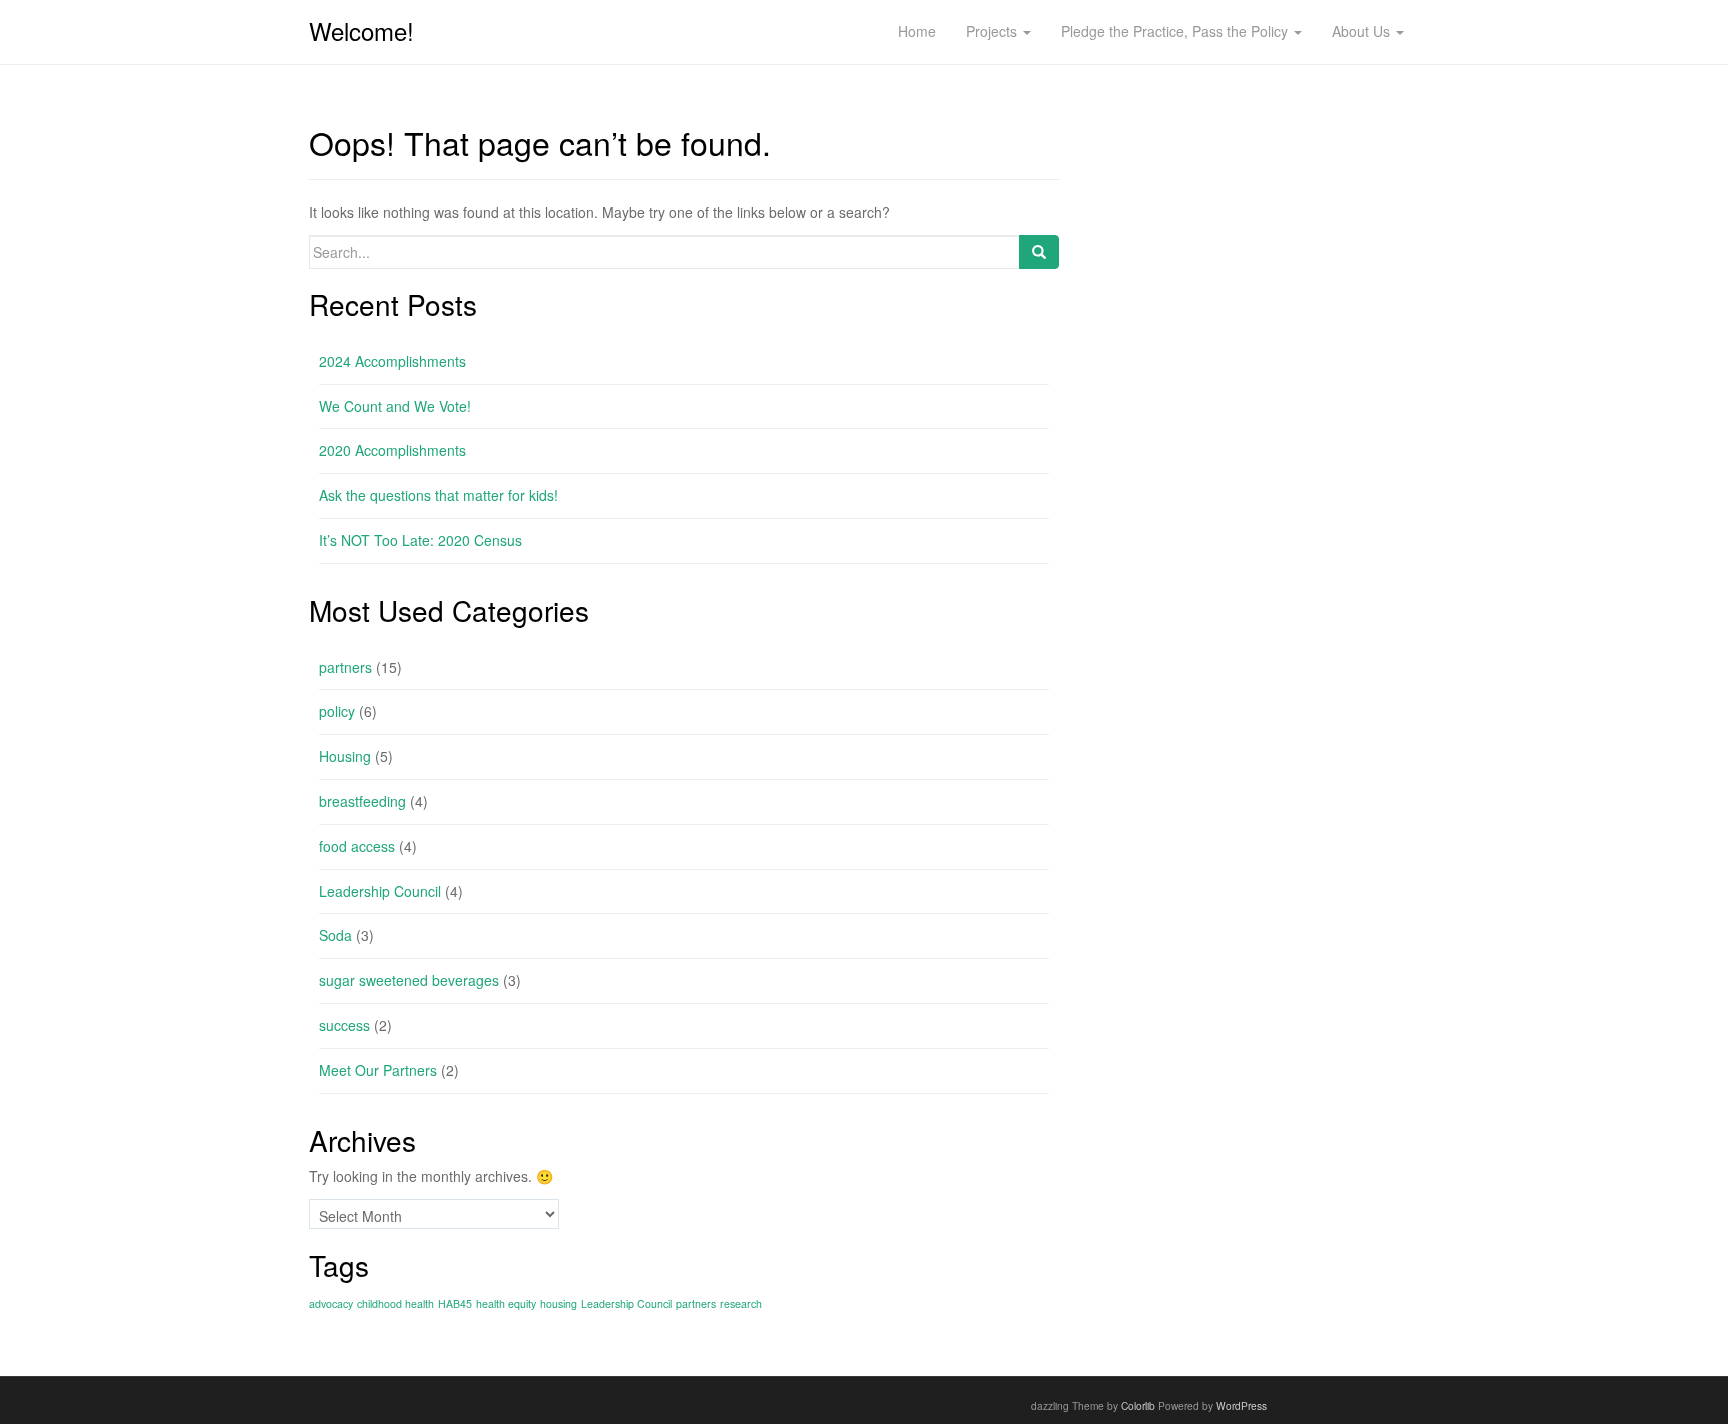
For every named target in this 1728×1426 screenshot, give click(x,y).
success (344, 1025)
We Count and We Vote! (395, 406)
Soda (335, 935)
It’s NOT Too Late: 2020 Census (420, 540)
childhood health (395, 1303)
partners (345, 667)
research (741, 1303)
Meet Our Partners (378, 1070)
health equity (506, 1303)
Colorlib (1138, 1405)
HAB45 (455, 1303)
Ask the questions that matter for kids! (438, 495)
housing (558, 1303)
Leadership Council (380, 891)
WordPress (1241, 1405)
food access (357, 846)
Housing (345, 756)
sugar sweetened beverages (409, 980)
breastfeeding (362, 801)
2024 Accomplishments (392, 361)
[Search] (1039, 252)
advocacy (331, 1303)
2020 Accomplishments (392, 450)
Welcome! (361, 30)
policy (337, 711)
